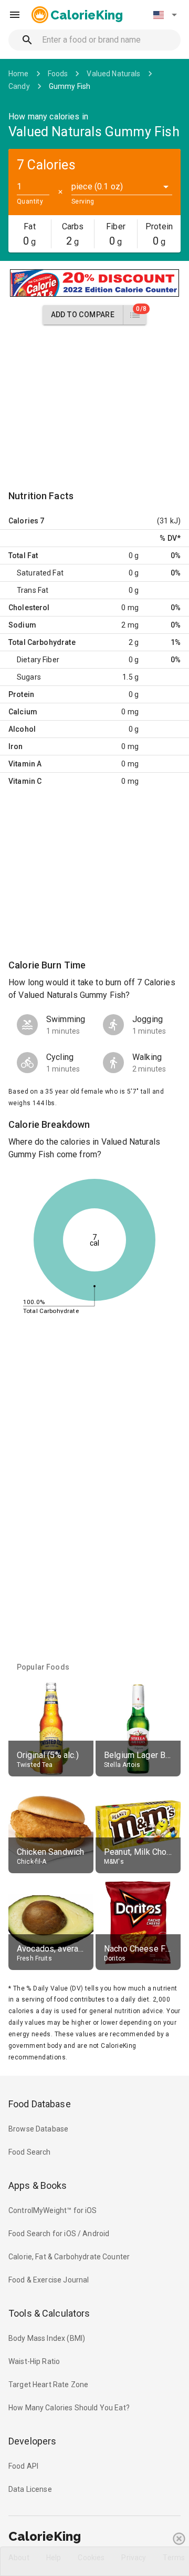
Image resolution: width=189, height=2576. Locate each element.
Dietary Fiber (38, 660)
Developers (32, 2441)
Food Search (30, 2152)
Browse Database (38, 2129)
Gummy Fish (70, 86)
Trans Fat (33, 590)
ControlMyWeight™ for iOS (53, 2210)
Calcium (23, 712)
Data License (30, 2489)
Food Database (40, 2104)
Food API (23, 2466)
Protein (21, 694)
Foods (58, 74)
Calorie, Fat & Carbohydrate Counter (69, 2257)
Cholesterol (29, 608)
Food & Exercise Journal (49, 2280)
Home (19, 74)
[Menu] (15, 15)
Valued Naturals (113, 74)
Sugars (29, 677)
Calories (23, 521)
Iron (16, 746)
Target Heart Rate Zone (48, 2385)
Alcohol (22, 729)
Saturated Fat (40, 573)
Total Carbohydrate (42, 642)
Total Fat (23, 555)
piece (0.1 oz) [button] (97, 186)
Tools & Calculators (49, 2313)
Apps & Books (38, 2185)
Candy (19, 86)
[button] (165, 15)
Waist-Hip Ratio (34, 2361)
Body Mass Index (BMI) (47, 2338)
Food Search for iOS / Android (59, 2234)
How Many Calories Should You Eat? (69, 2408)
